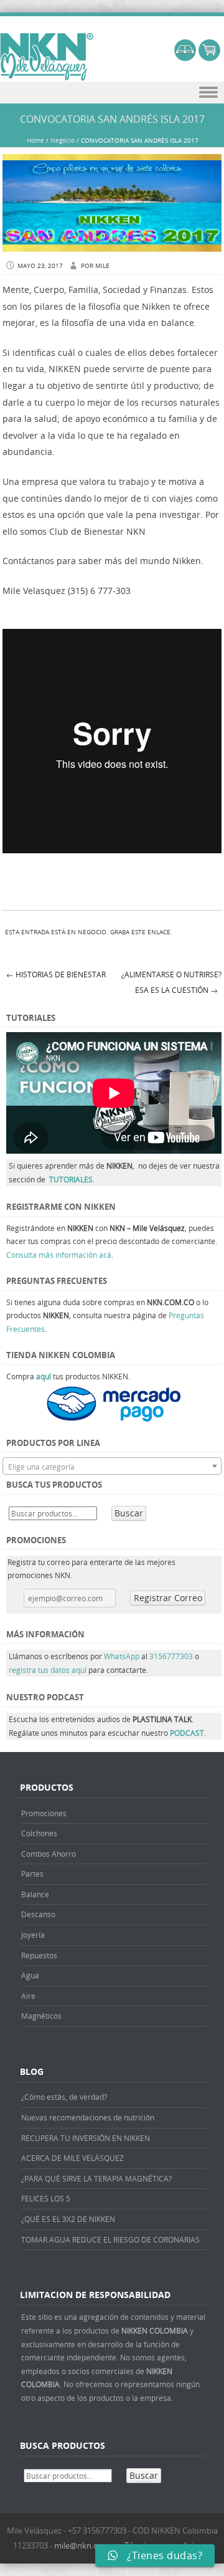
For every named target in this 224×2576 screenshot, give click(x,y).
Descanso (38, 1914)
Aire (28, 1996)
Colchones (39, 1833)
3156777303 (172, 1656)
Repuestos (39, 1955)
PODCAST (187, 1733)
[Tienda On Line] (185, 58)
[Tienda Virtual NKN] (47, 57)
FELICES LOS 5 (46, 2198)
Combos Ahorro (49, 1854)
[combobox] (112, 1466)
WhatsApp (122, 1656)
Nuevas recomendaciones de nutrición (88, 2117)
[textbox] (112, 1467)
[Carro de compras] (209, 58)
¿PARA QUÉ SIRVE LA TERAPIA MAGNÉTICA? (96, 2178)
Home (35, 141)
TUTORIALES (71, 1179)
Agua (30, 1975)
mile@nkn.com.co (87, 2545)
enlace (159, 932)
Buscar (129, 1513)
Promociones (44, 1813)
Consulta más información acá (59, 1255)
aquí (44, 1376)
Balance (35, 1894)
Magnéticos (41, 2016)
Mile (102, 266)
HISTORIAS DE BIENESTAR (56, 974)
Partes (32, 1874)
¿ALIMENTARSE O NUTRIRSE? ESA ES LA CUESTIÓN (171, 982)
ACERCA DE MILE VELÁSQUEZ (72, 2158)
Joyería (33, 1935)
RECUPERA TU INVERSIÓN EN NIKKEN (86, 2138)
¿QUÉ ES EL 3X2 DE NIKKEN (68, 2219)
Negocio (63, 141)
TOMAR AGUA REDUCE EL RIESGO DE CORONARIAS (110, 2239)
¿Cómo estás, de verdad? (64, 2097)
